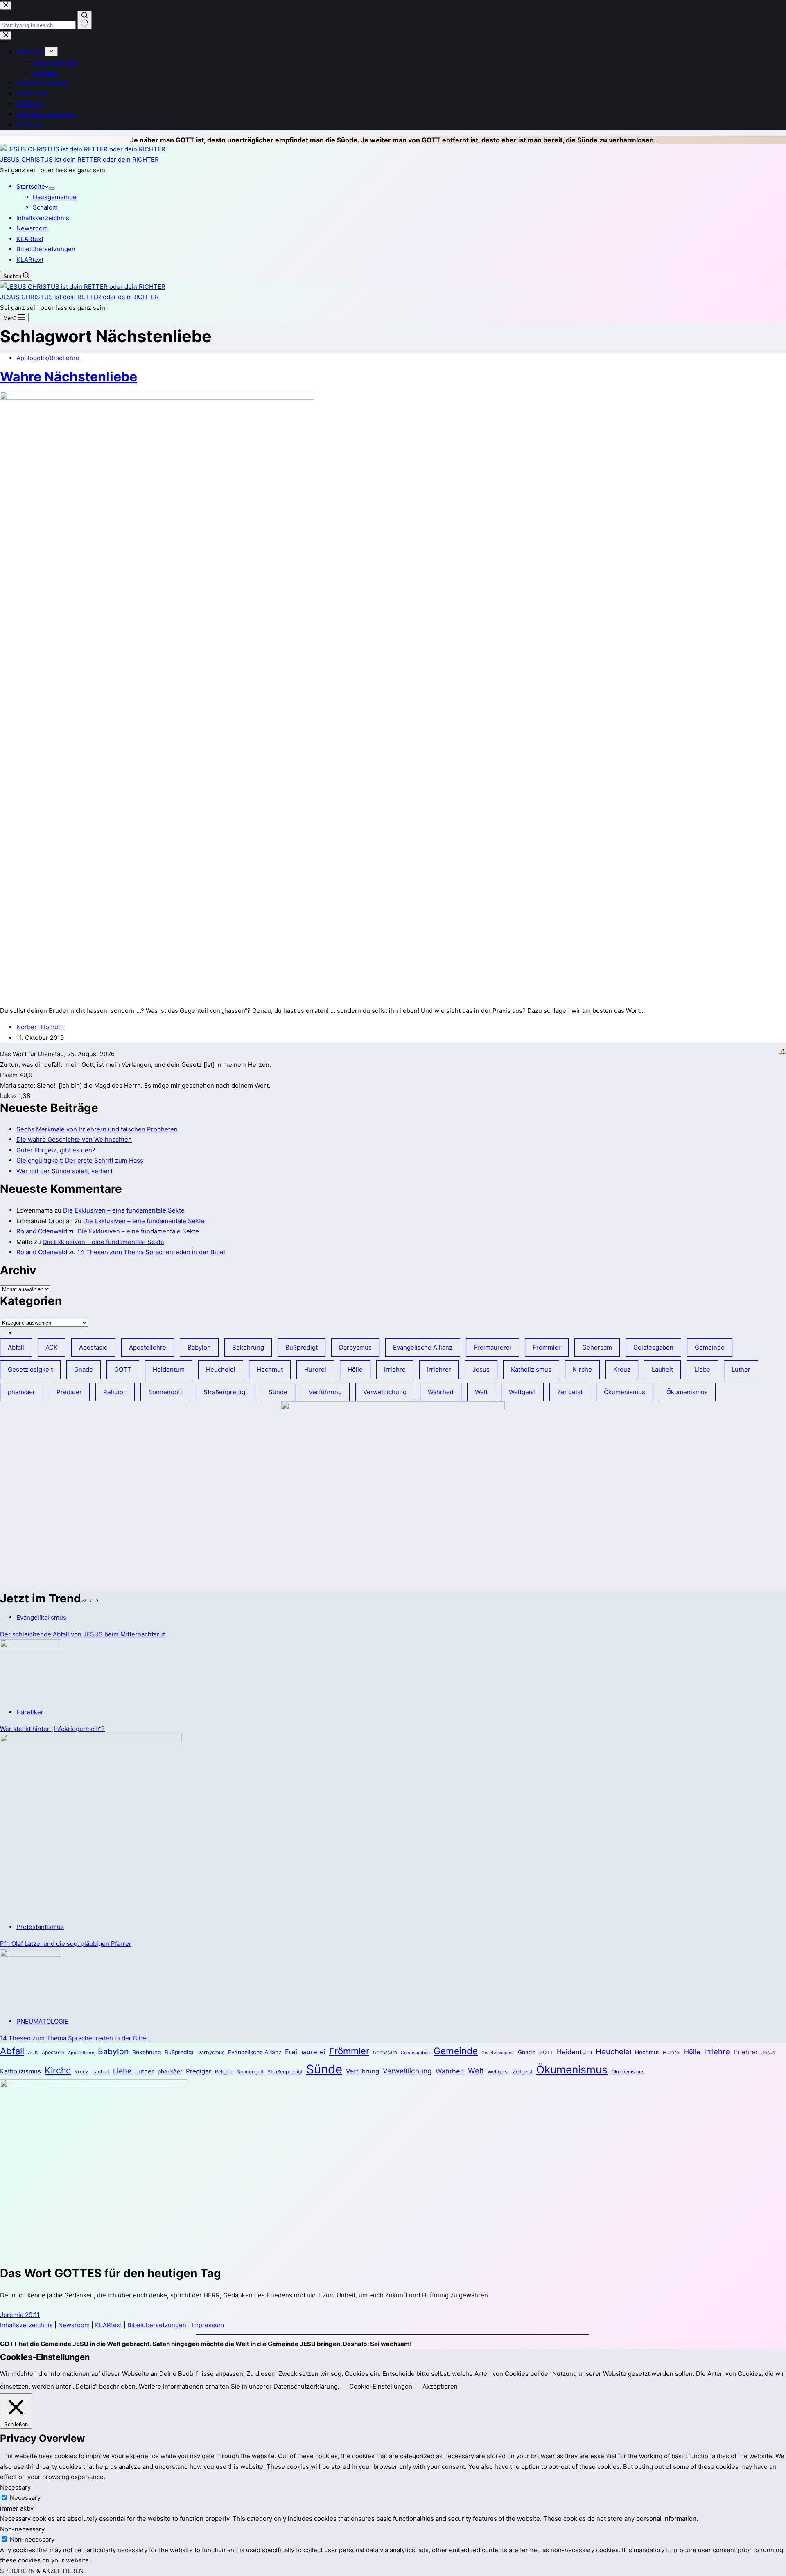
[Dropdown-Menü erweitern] (52, 189)
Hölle (355, 1369)
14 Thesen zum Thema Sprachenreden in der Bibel (151, 1252)
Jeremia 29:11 (20, 2315)
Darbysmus (355, 1347)
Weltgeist (522, 1392)
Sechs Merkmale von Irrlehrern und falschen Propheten (97, 1129)
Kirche (582, 1369)
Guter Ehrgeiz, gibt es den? (56, 1150)
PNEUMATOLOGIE (42, 2021)
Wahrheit (441, 1392)
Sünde (278, 1392)
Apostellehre (148, 1347)
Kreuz (622, 1369)
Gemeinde (710, 1347)
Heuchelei (221, 1369)
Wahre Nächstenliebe (69, 377)
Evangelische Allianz (423, 1347)
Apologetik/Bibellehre (48, 358)
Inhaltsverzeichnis (43, 218)
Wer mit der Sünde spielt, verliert (64, 1171)
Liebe (702, 1369)
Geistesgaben (653, 1347)
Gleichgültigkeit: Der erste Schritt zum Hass (80, 1160)
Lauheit (662, 1369)
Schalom (45, 207)
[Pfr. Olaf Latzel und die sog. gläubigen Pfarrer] (91, 1740)
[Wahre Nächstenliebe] (157, 398)
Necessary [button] (15, 2487)
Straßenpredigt (225, 1392)
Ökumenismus (625, 1392)
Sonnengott (165, 1392)
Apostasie (93, 1347)
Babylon (199, 1347)
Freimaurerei (492, 1347)
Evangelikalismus (41, 1617)
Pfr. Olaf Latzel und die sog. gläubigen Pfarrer (66, 1944)
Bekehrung (248, 1347)
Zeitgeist (570, 1392)
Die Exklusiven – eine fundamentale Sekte (124, 1210)
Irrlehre (395, 1369)
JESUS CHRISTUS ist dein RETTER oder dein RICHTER (79, 159)
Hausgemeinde (55, 197)
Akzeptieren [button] (440, 2386)
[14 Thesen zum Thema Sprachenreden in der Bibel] (31, 1955)
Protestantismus (40, 1927)
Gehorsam (597, 1347)
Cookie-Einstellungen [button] (381, 2386)
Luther (741, 1369)
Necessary (25, 2498)
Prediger (69, 1392)
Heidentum (169, 1369)
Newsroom (32, 228)
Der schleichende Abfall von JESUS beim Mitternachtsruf (82, 1634)
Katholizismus (531, 1369)
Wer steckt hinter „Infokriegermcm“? (52, 1729)
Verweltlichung (385, 1392)
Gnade (84, 1369)
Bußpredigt (302, 1347)
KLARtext (30, 239)
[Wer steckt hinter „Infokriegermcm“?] (31, 1645)
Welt (481, 1392)
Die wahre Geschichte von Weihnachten (74, 1139)
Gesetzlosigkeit (30, 1369)
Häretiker (30, 1712)
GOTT (123, 1369)
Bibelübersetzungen (46, 249)
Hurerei (315, 1369)
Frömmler (547, 1347)
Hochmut (270, 1369)
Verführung (325, 1392)
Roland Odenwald (42, 1231)
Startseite (31, 186)
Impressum (208, 2325)
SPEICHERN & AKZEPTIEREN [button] (42, 2571)
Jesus (481, 1369)
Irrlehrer (439, 1369)
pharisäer (21, 1392)
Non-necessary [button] (22, 2529)
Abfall (16, 1347)
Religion (115, 1392)
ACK (52, 1347)
